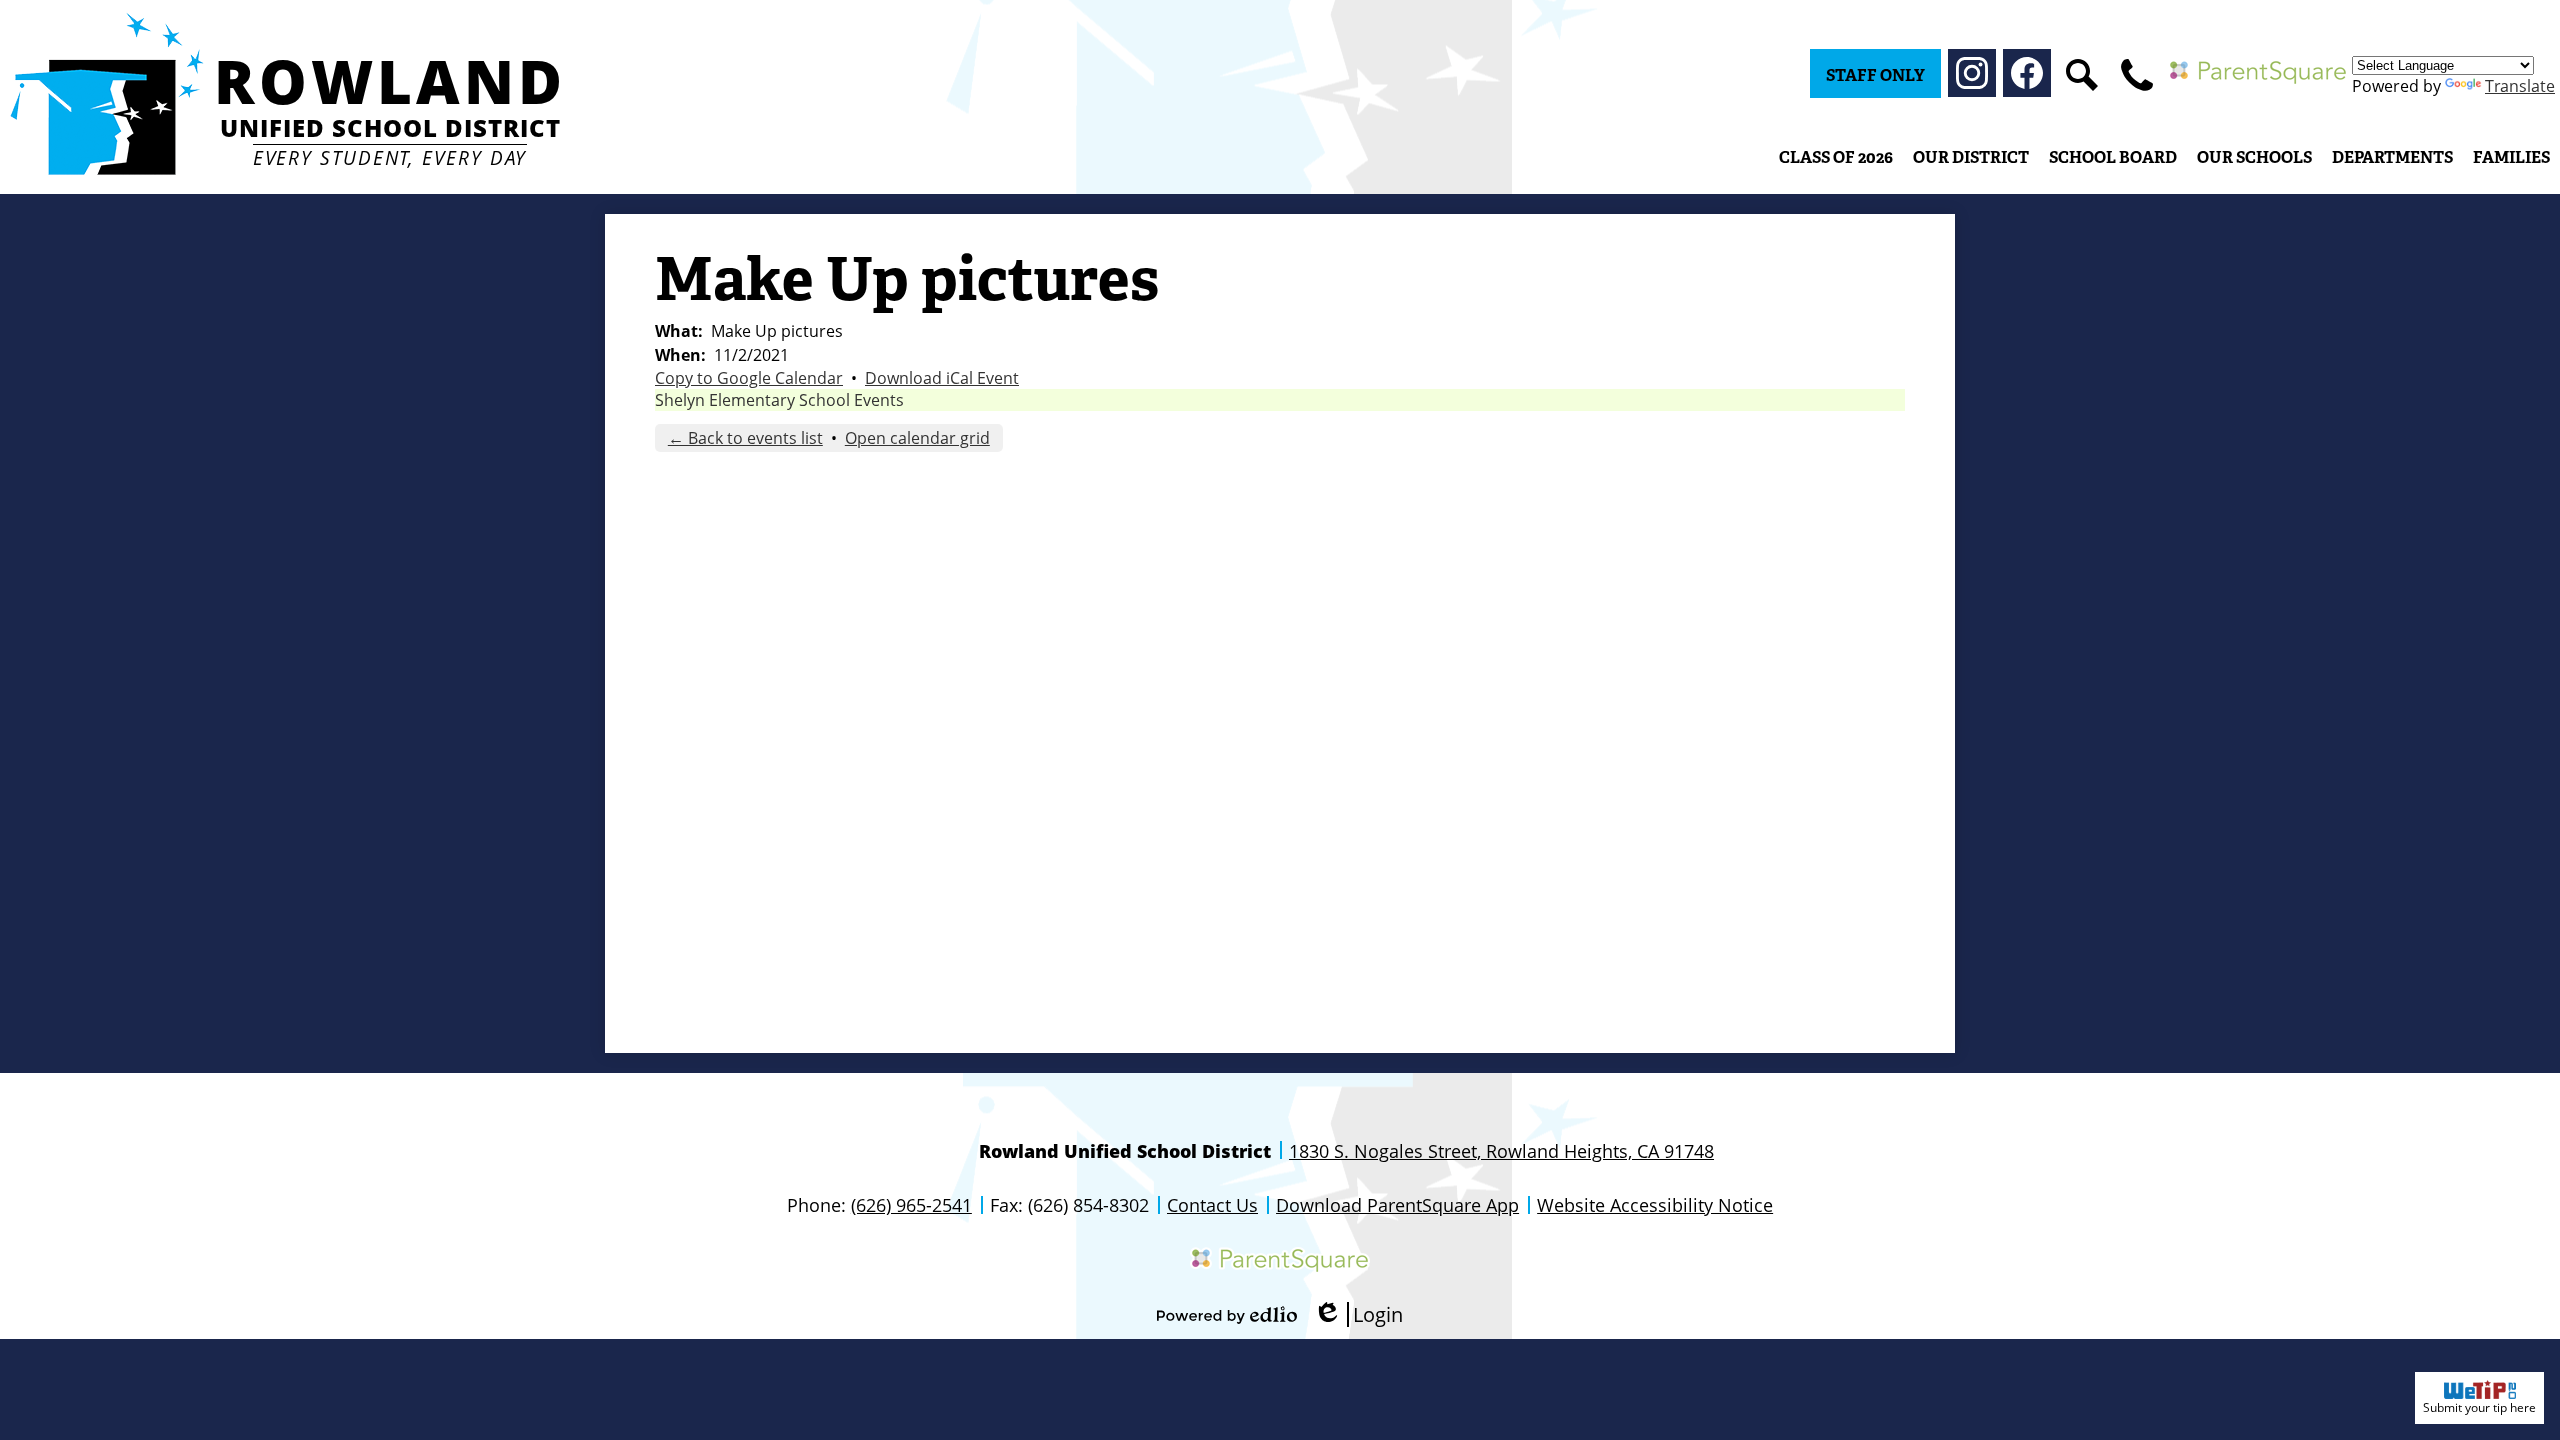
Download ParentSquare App (1397, 1205)
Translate (2520, 86)
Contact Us (1212, 1205)
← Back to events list (745, 438)
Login (1358, 1314)
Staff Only (1875, 75)
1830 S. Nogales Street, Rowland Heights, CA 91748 (1501, 1151)
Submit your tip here (2479, 1407)
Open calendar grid (917, 438)
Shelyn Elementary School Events (779, 400)
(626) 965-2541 (911, 1205)
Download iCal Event (942, 378)
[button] (1971, 157)
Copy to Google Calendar (749, 378)
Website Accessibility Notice (1655, 1205)
